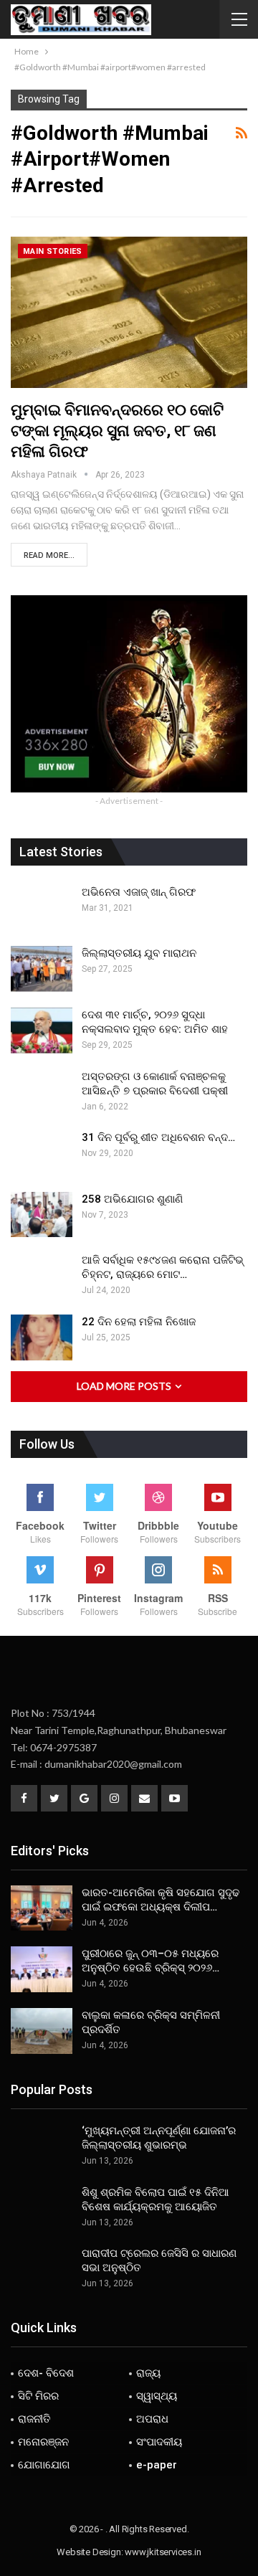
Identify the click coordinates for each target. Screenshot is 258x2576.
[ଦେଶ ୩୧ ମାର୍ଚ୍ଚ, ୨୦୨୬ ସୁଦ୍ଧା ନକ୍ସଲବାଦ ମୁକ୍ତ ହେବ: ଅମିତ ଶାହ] (42, 1031)
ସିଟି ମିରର (38, 2396)
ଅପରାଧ (152, 2419)
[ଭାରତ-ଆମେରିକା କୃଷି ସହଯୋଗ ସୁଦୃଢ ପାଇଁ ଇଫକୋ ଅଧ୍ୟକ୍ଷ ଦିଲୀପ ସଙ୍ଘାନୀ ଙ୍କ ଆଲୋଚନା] (42, 1908)
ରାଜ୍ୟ (148, 2373)
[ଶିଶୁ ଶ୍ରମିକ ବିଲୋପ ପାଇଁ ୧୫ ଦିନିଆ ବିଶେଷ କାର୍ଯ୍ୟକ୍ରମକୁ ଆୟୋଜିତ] (42, 2208)
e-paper (157, 2465)
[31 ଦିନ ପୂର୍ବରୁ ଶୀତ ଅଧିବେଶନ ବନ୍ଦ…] (42, 1153)
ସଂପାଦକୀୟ (159, 2442)
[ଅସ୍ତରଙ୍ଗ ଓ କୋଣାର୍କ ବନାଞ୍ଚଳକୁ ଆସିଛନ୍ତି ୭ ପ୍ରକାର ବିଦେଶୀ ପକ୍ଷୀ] (42, 1092)
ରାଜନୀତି (34, 2419)
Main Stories (53, 251)
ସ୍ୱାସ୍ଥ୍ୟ (157, 2396)
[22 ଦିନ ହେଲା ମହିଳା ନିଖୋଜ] (42, 1337)
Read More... (49, 555)
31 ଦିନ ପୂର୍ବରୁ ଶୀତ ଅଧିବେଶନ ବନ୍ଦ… (158, 1137)
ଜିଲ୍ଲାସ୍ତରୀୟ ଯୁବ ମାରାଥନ (139, 953)
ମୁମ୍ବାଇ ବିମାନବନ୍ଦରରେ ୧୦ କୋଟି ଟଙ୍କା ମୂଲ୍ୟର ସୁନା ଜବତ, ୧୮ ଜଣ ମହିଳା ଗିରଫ (117, 431)
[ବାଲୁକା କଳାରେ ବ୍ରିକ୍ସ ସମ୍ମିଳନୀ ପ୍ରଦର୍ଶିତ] (42, 2031)
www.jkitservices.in (163, 2552)
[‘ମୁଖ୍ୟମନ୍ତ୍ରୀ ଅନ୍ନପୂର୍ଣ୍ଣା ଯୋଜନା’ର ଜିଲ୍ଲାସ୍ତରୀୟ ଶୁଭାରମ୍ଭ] (42, 2146)
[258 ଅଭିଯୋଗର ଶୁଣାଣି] (42, 1215)
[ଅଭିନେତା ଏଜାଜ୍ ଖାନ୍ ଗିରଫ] (42, 908)
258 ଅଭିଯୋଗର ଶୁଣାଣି (132, 1199)
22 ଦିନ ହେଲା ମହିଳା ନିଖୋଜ (139, 1322)
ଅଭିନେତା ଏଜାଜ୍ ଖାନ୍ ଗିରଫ (139, 892)
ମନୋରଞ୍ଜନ (43, 2442)
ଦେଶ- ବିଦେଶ (46, 2373)
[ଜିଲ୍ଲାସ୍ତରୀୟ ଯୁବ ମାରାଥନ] (42, 969)
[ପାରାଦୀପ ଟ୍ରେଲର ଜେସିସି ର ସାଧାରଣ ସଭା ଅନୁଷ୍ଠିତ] (42, 2269)
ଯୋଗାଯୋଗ (44, 2465)
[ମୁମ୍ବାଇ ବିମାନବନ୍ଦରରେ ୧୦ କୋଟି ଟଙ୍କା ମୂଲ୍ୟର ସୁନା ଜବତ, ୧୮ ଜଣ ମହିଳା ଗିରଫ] (129, 312)
